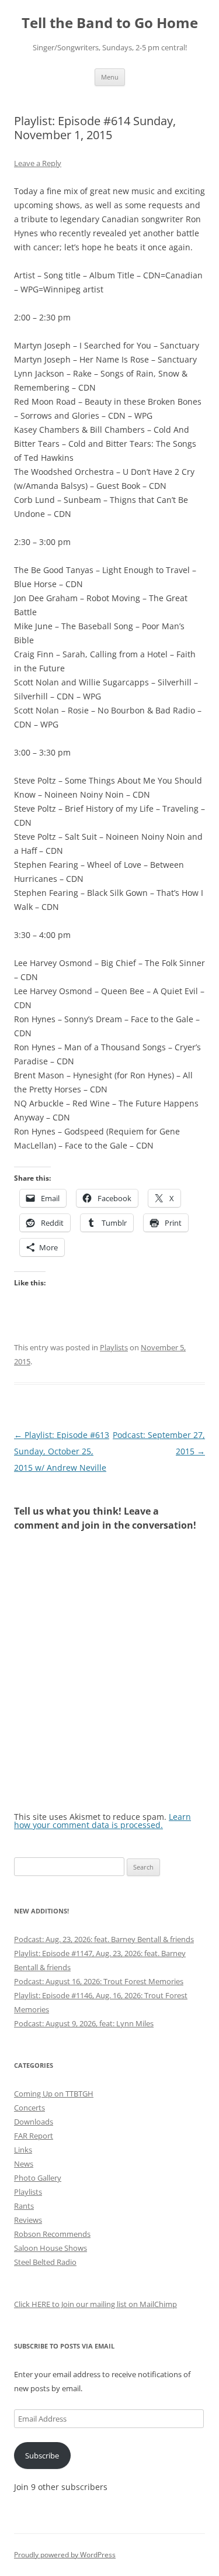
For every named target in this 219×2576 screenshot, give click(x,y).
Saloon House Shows (51, 2248)
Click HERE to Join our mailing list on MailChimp (95, 2304)
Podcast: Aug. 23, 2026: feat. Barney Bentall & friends (104, 1939)
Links (23, 2150)
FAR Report (34, 2136)
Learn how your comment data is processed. (102, 1821)
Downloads (34, 2122)
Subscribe (42, 2456)
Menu (110, 77)
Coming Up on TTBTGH (54, 2094)
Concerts (29, 2108)
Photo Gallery (38, 2178)
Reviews (28, 2220)
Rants (24, 2206)
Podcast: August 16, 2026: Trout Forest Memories (99, 1981)
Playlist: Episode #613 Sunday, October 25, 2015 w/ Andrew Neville (62, 1451)
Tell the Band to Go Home (110, 23)
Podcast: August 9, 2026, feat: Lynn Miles (84, 2023)
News (24, 2164)
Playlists (114, 1347)
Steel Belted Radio (45, 2262)
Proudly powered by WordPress (65, 2555)
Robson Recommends (52, 2234)
